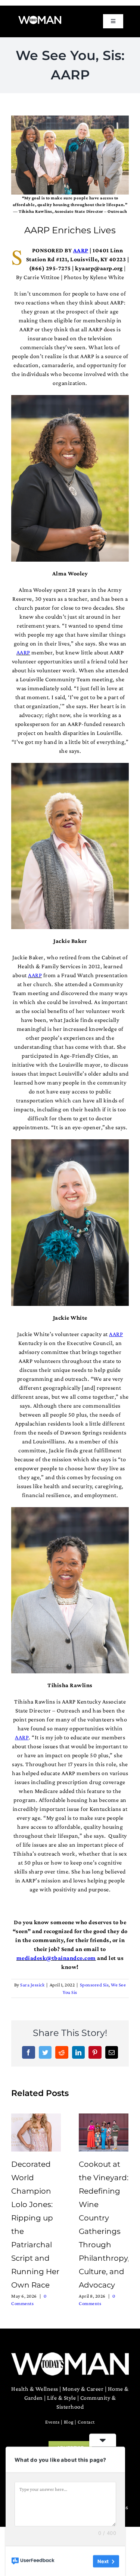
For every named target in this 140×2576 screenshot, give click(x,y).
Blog (69, 2422)
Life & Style (61, 2398)
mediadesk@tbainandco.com (56, 1958)
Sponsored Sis (94, 1985)
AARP (23, 652)
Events (52, 2422)
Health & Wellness (35, 2389)
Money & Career (83, 2389)
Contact (86, 2422)
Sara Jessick (32, 1985)
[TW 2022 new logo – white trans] (40, 18)
